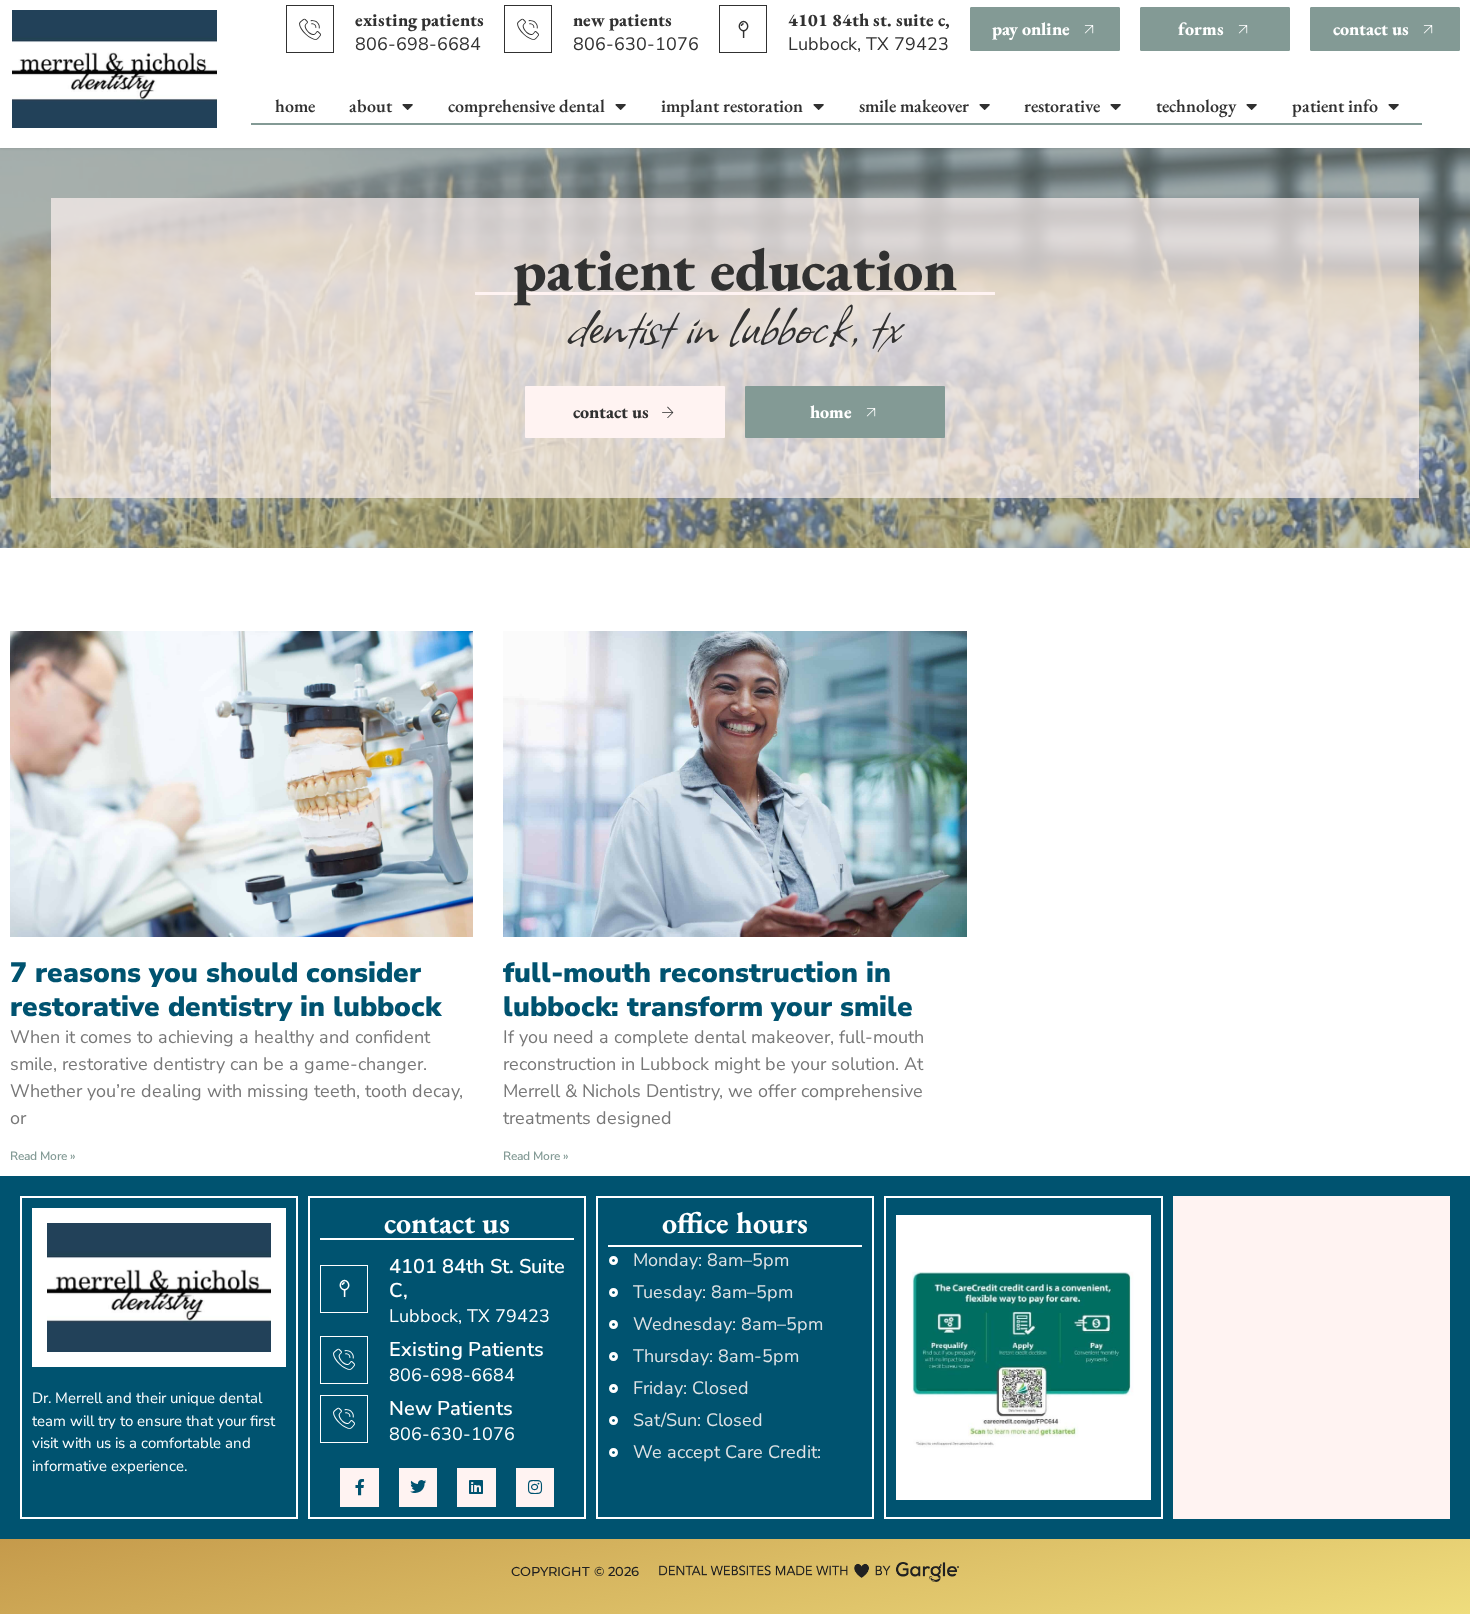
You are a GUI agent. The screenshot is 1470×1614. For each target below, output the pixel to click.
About (370, 105)
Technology (1196, 105)
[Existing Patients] (310, 29)
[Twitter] (418, 1487)
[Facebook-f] (359, 1487)
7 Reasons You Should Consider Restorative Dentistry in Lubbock (225, 990)
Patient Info (1335, 105)
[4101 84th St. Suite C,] (743, 29)
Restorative (1062, 105)
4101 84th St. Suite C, (869, 19)
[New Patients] (528, 29)
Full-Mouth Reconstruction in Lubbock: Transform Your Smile (708, 990)
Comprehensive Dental (526, 105)
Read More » (43, 1156)
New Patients (622, 19)
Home (295, 105)
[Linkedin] (476, 1487)
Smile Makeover (914, 105)
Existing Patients (419, 19)
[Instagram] (535, 1487)
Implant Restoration (732, 105)
